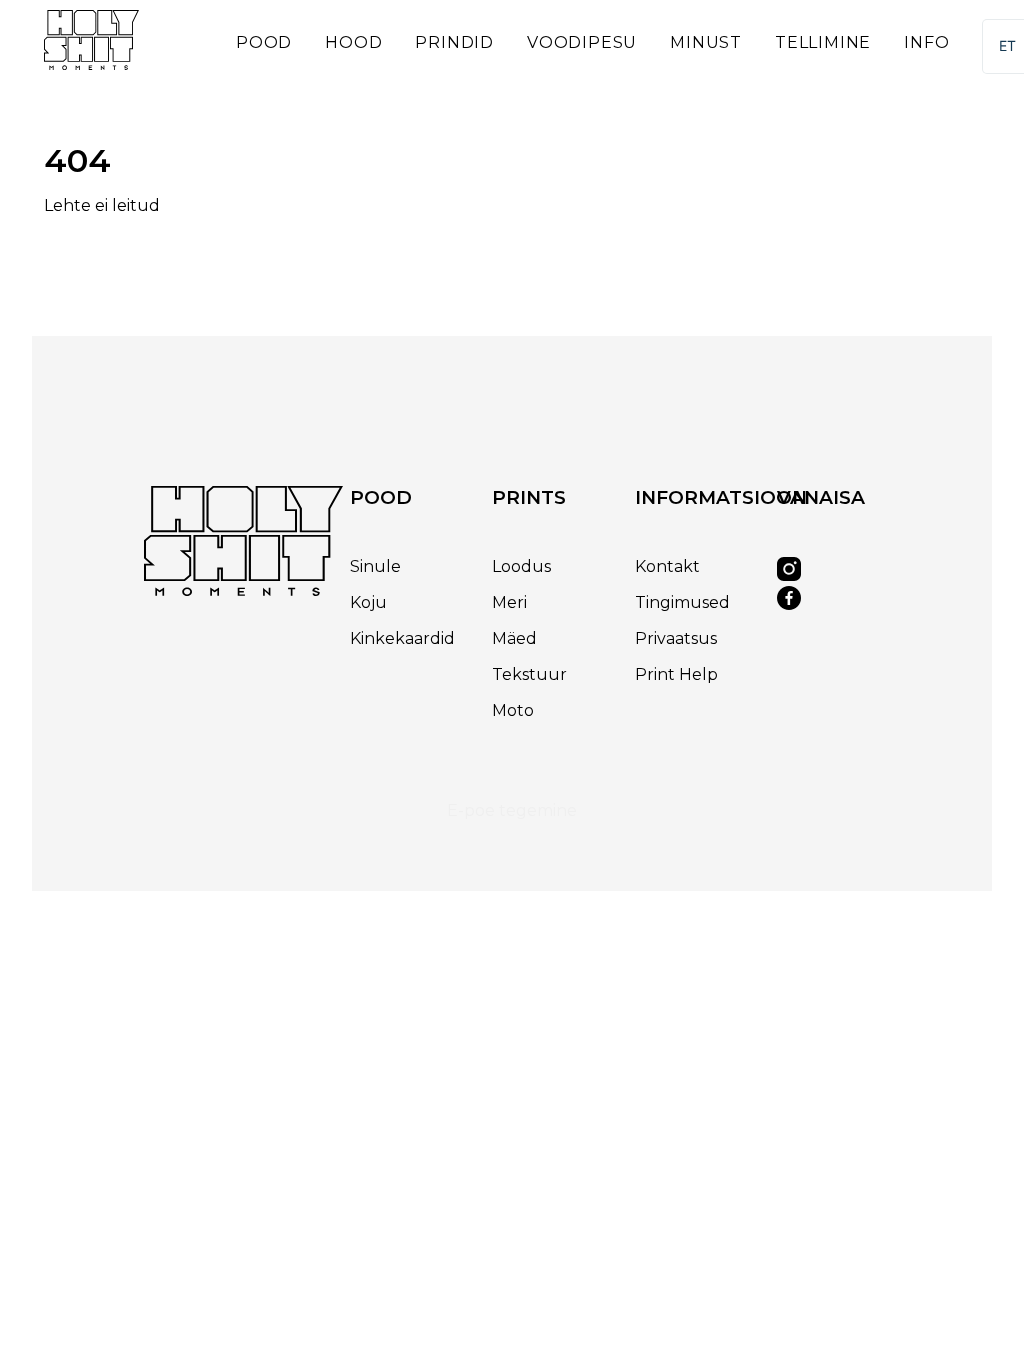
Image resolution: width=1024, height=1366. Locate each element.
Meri (509, 602)
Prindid (454, 42)
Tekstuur (529, 674)
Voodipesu (582, 42)
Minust (706, 42)
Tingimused (682, 602)
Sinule (375, 566)
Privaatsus (676, 638)
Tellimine (823, 42)
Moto (513, 710)
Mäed (514, 638)
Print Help (676, 674)
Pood (264, 42)
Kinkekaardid (402, 638)
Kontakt (667, 566)
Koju (368, 602)
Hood (353, 42)
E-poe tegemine (512, 810)
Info (926, 42)
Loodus (521, 566)
